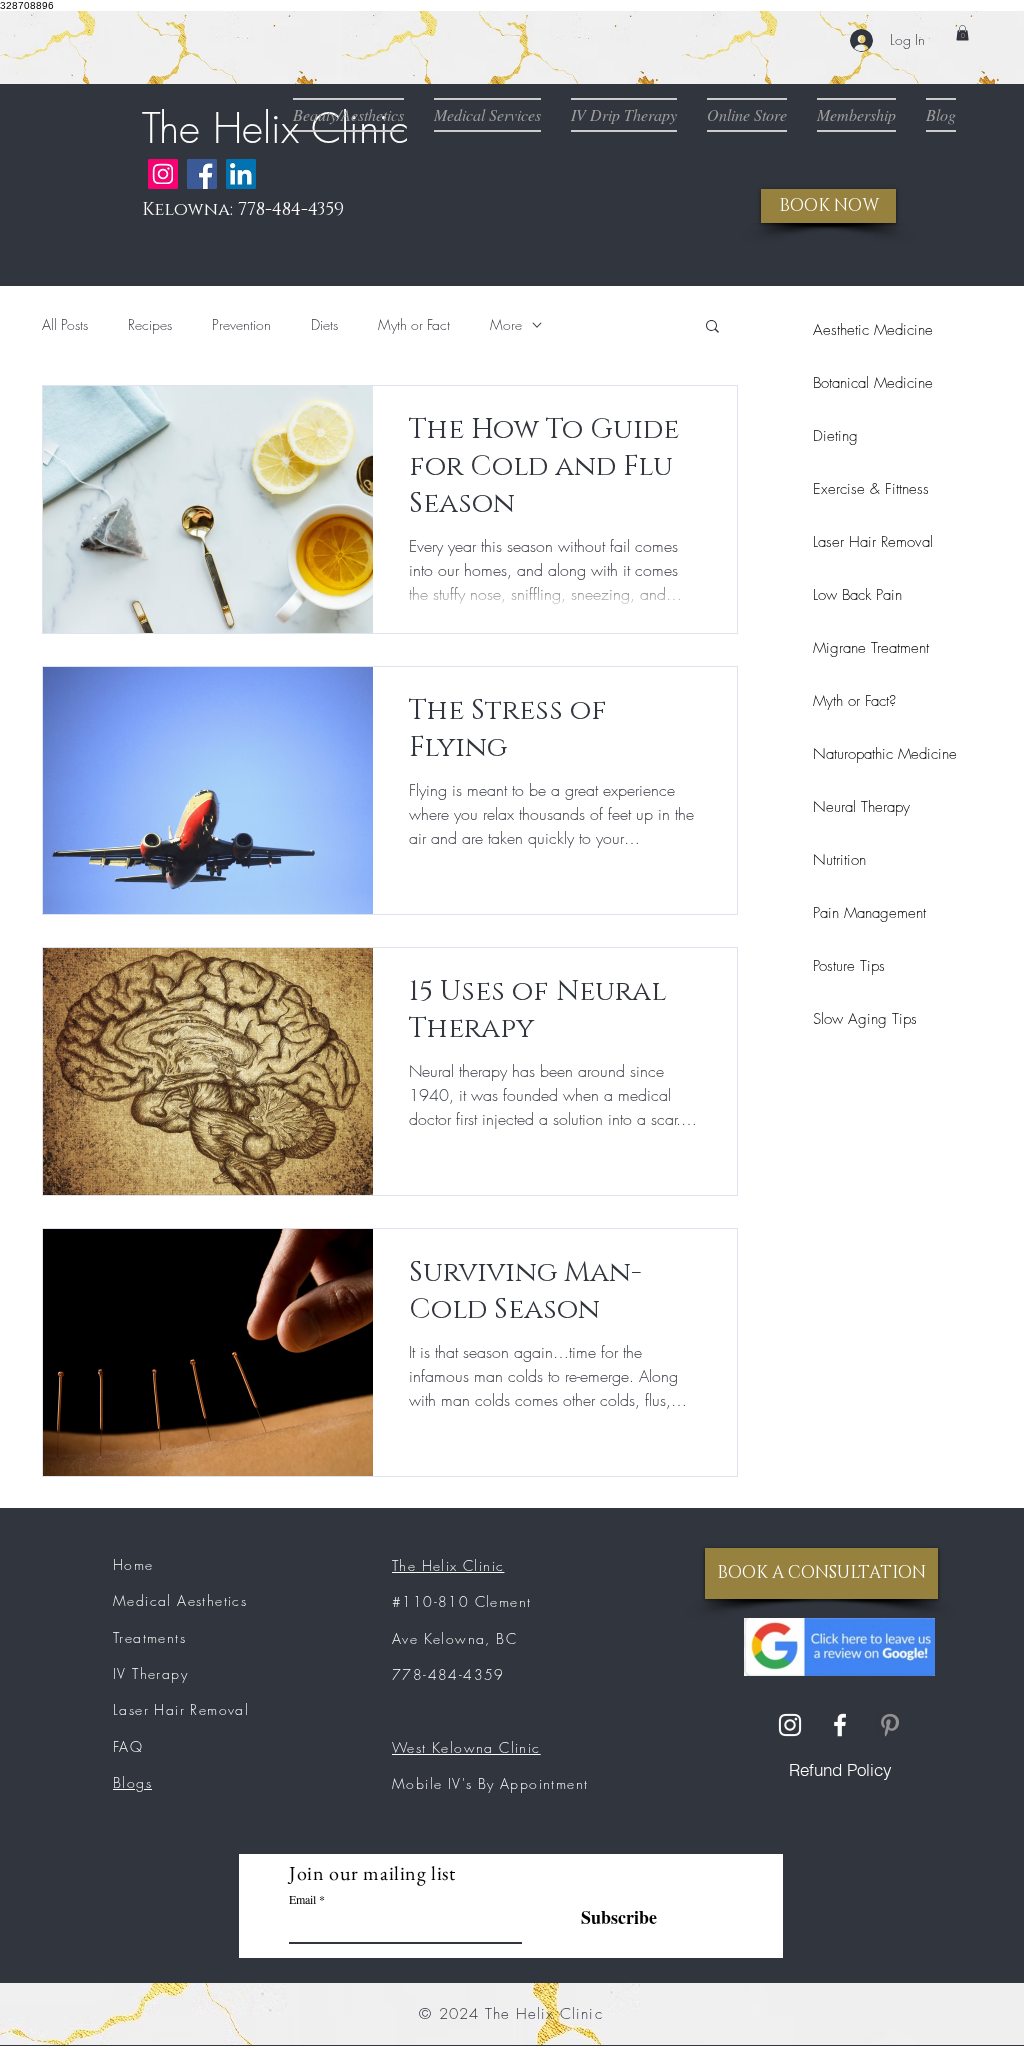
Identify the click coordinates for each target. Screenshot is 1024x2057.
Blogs (132, 1782)
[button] (962, 33)
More (506, 324)
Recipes (150, 324)
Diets (324, 324)
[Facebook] (202, 174)
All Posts (65, 324)
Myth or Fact (414, 324)
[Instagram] (163, 174)
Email (302, 1899)
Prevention (241, 324)
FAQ (128, 1746)
